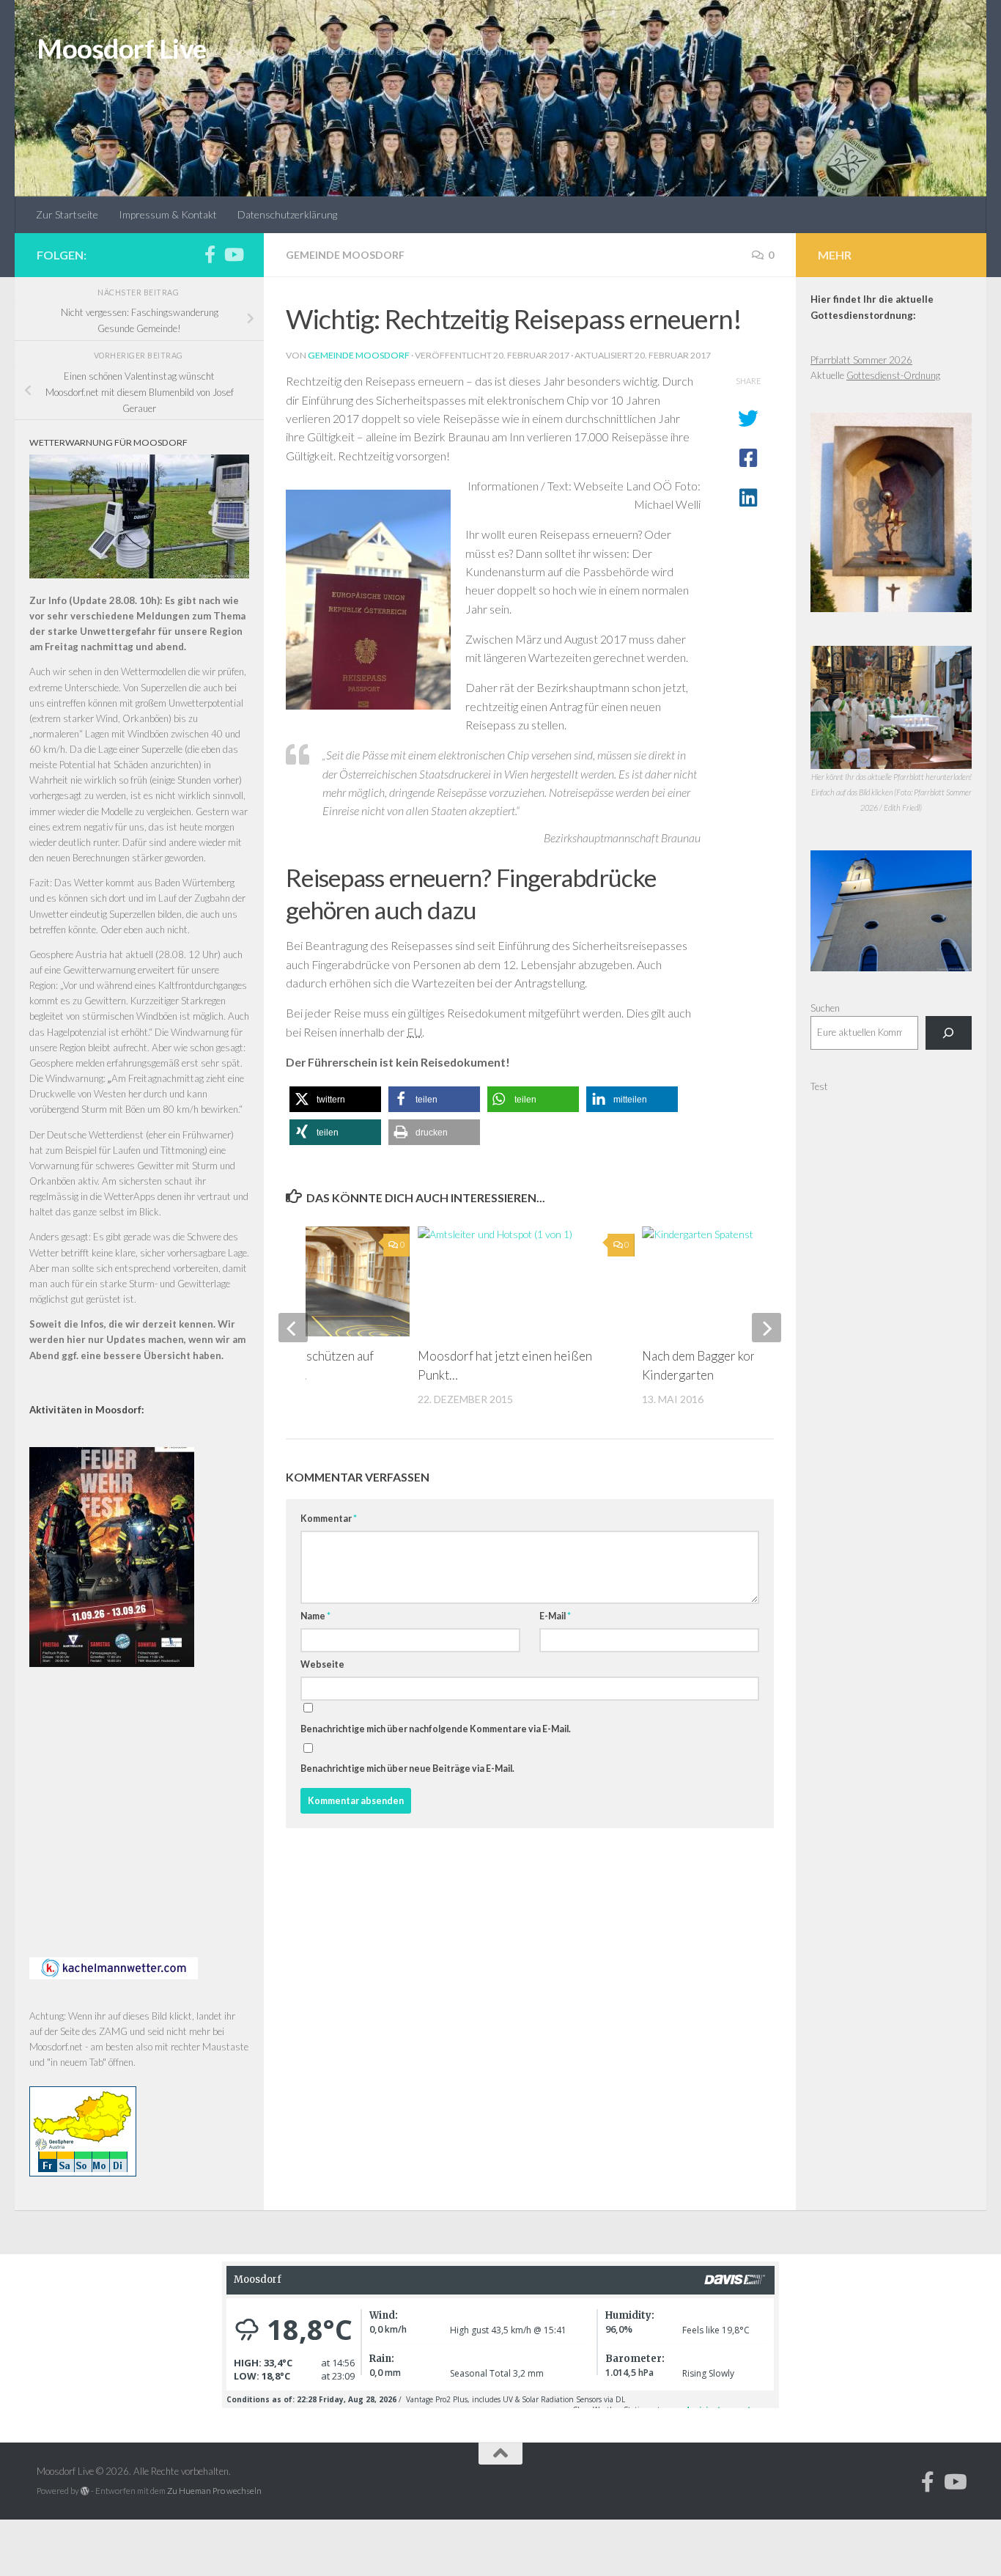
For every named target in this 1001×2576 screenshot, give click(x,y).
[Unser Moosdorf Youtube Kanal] (233, 254)
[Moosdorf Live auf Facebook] (210, 254)
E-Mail (555, 1616)
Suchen (825, 1008)
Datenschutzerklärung (287, 214)
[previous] (293, 1328)
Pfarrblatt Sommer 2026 (861, 360)
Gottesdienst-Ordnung (893, 375)
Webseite (322, 1664)
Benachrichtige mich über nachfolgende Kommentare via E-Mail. (436, 1729)
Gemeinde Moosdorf (345, 255)
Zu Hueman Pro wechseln (214, 2491)
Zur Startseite (67, 214)
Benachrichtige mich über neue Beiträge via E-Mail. (407, 1769)
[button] (335, 1099)
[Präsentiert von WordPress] (85, 2491)
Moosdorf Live (122, 48)
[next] (767, 1328)
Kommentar (329, 1519)
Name (315, 1616)
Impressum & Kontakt (168, 214)
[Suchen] (949, 1033)
